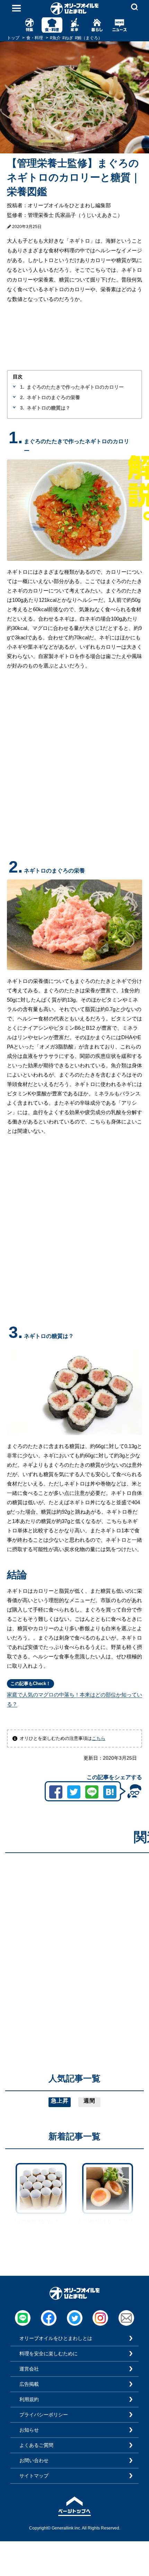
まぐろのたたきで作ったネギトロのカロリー (75, 387)
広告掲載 (29, 2384)
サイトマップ (34, 2476)
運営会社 (29, 2369)
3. (22, 408)
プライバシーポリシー (44, 2415)
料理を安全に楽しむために (49, 2354)
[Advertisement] (74, 1933)
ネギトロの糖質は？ (49, 408)
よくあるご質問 (36, 2445)
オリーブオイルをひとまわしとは (56, 2338)
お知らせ (29, 2430)
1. (22, 387)
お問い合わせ (34, 2460)
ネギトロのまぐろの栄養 (53, 397)
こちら (99, 1738)
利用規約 (29, 2399)
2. (22, 397)
